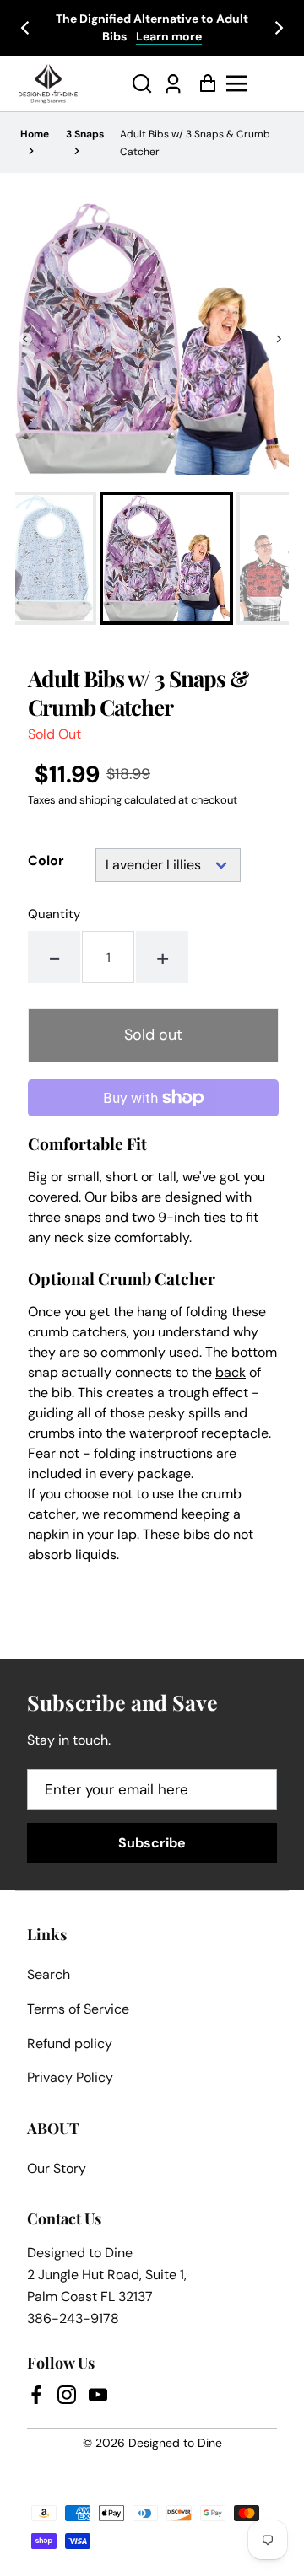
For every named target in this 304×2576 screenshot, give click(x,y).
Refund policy (70, 2044)
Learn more (169, 36)
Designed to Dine (175, 2443)
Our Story (57, 2168)
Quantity (54, 914)
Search (49, 1974)
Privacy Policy (70, 2077)
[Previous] (26, 28)
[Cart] (203, 84)
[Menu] (256, 83)
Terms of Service (78, 2009)
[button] (142, 84)
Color (46, 861)
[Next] (278, 28)
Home (35, 134)
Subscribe (152, 1843)
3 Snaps (85, 134)
